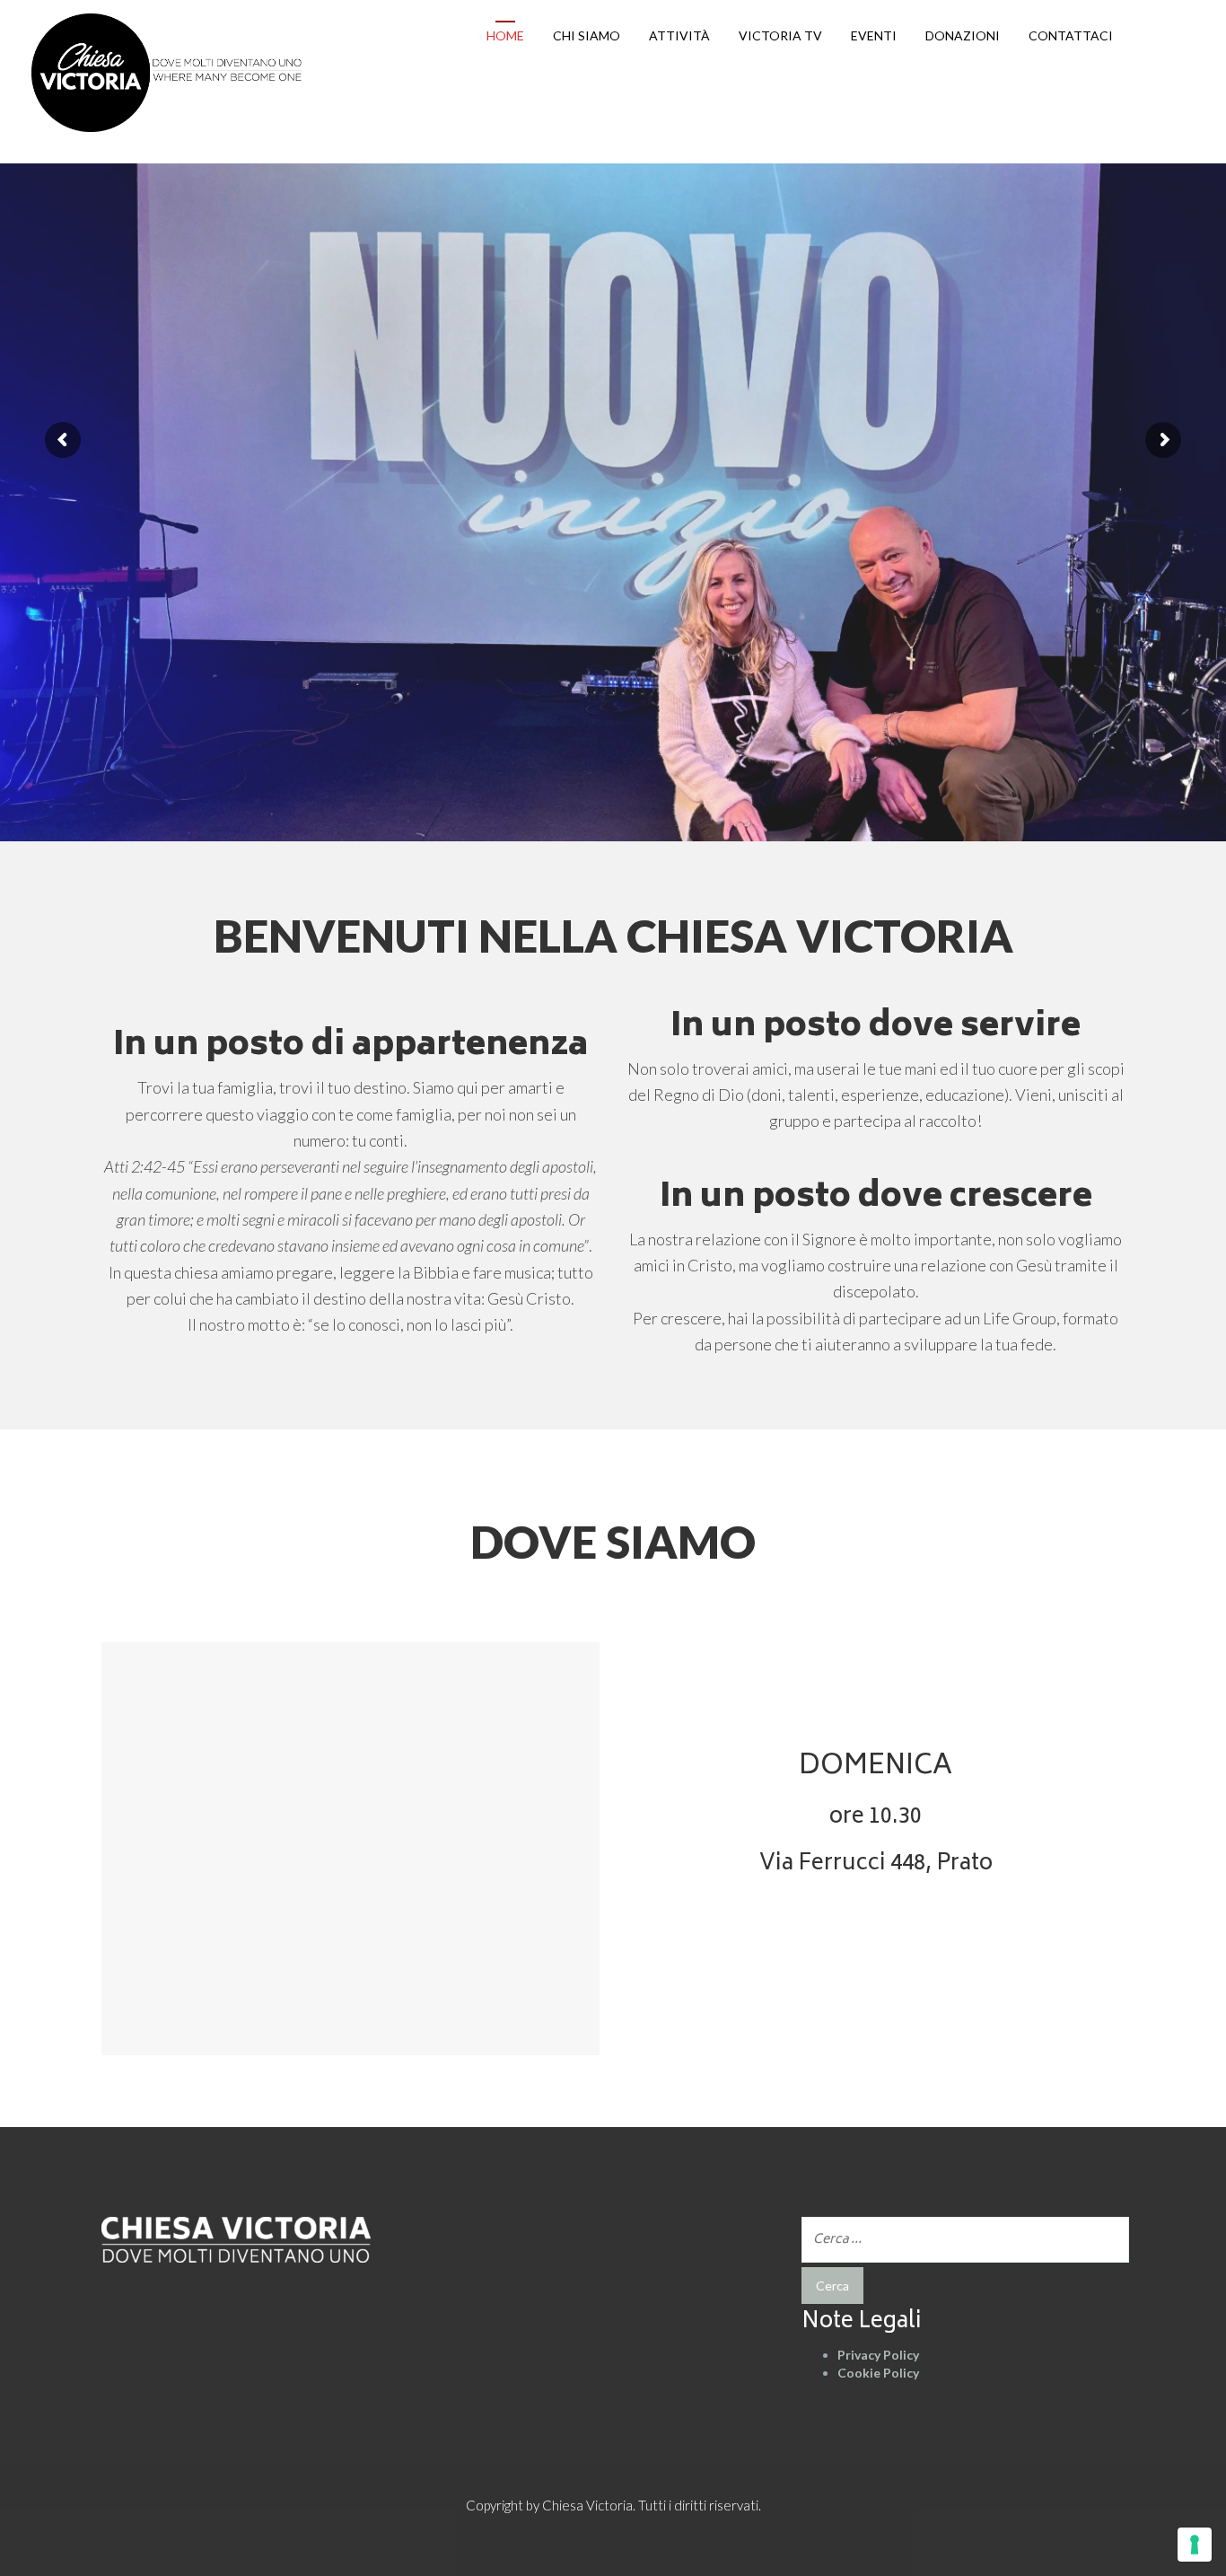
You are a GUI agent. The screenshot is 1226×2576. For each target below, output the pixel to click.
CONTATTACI (1071, 35)
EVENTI (874, 35)
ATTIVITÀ (679, 35)
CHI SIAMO (587, 35)
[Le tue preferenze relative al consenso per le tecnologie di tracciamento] (1195, 2545)
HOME (505, 35)
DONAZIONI (963, 35)
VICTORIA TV (780, 35)
